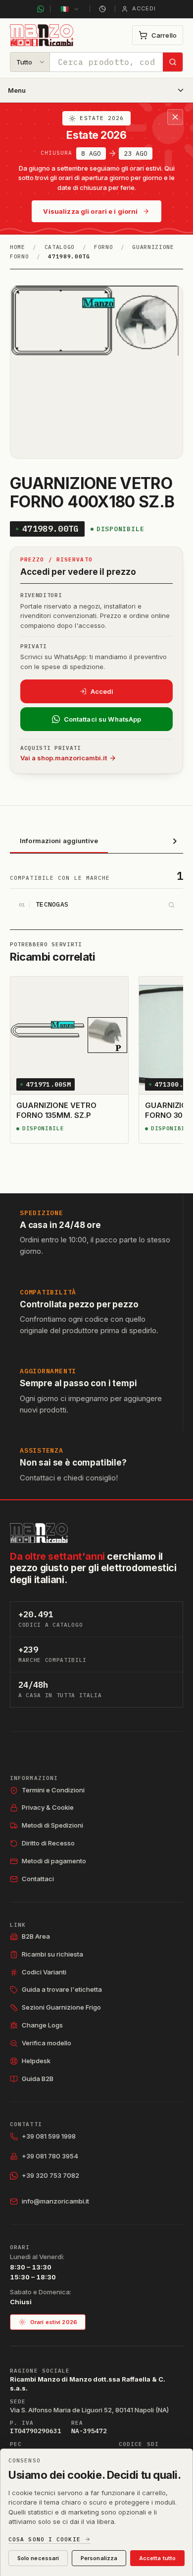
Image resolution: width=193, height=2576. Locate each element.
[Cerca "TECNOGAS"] (171, 905)
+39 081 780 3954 (50, 2156)
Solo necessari (38, 2558)
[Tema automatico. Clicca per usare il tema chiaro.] (102, 9)
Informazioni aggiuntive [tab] (59, 841)
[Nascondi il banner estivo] (175, 117)
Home (18, 247)
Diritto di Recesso (48, 1843)
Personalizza (99, 2558)
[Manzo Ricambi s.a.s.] (39, 1533)
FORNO (103, 247)
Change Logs (42, 2025)
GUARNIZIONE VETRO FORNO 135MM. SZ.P (56, 1110)
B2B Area (36, 1936)
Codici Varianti (44, 1972)
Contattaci (38, 1879)
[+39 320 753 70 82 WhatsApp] (41, 9)
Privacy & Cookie (48, 1807)
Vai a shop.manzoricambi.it (64, 758)
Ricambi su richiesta (52, 1954)
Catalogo (60, 247)
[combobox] (106, 62)
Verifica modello (47, 2043)
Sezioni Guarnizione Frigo (61, 2007)
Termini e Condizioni (53, 1790)
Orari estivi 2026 (54, 2322)
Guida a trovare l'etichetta (62, 1989)
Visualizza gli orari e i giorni (90, 211)
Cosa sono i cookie (45, 2540)
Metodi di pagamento (54, 1861)
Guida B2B (38, 2079)
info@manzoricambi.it (55, 2201)
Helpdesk (36, 2061)
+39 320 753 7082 (50, 2175)
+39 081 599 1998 (49, 2136)
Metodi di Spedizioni (52, 1825)
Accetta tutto (157, 2558)
